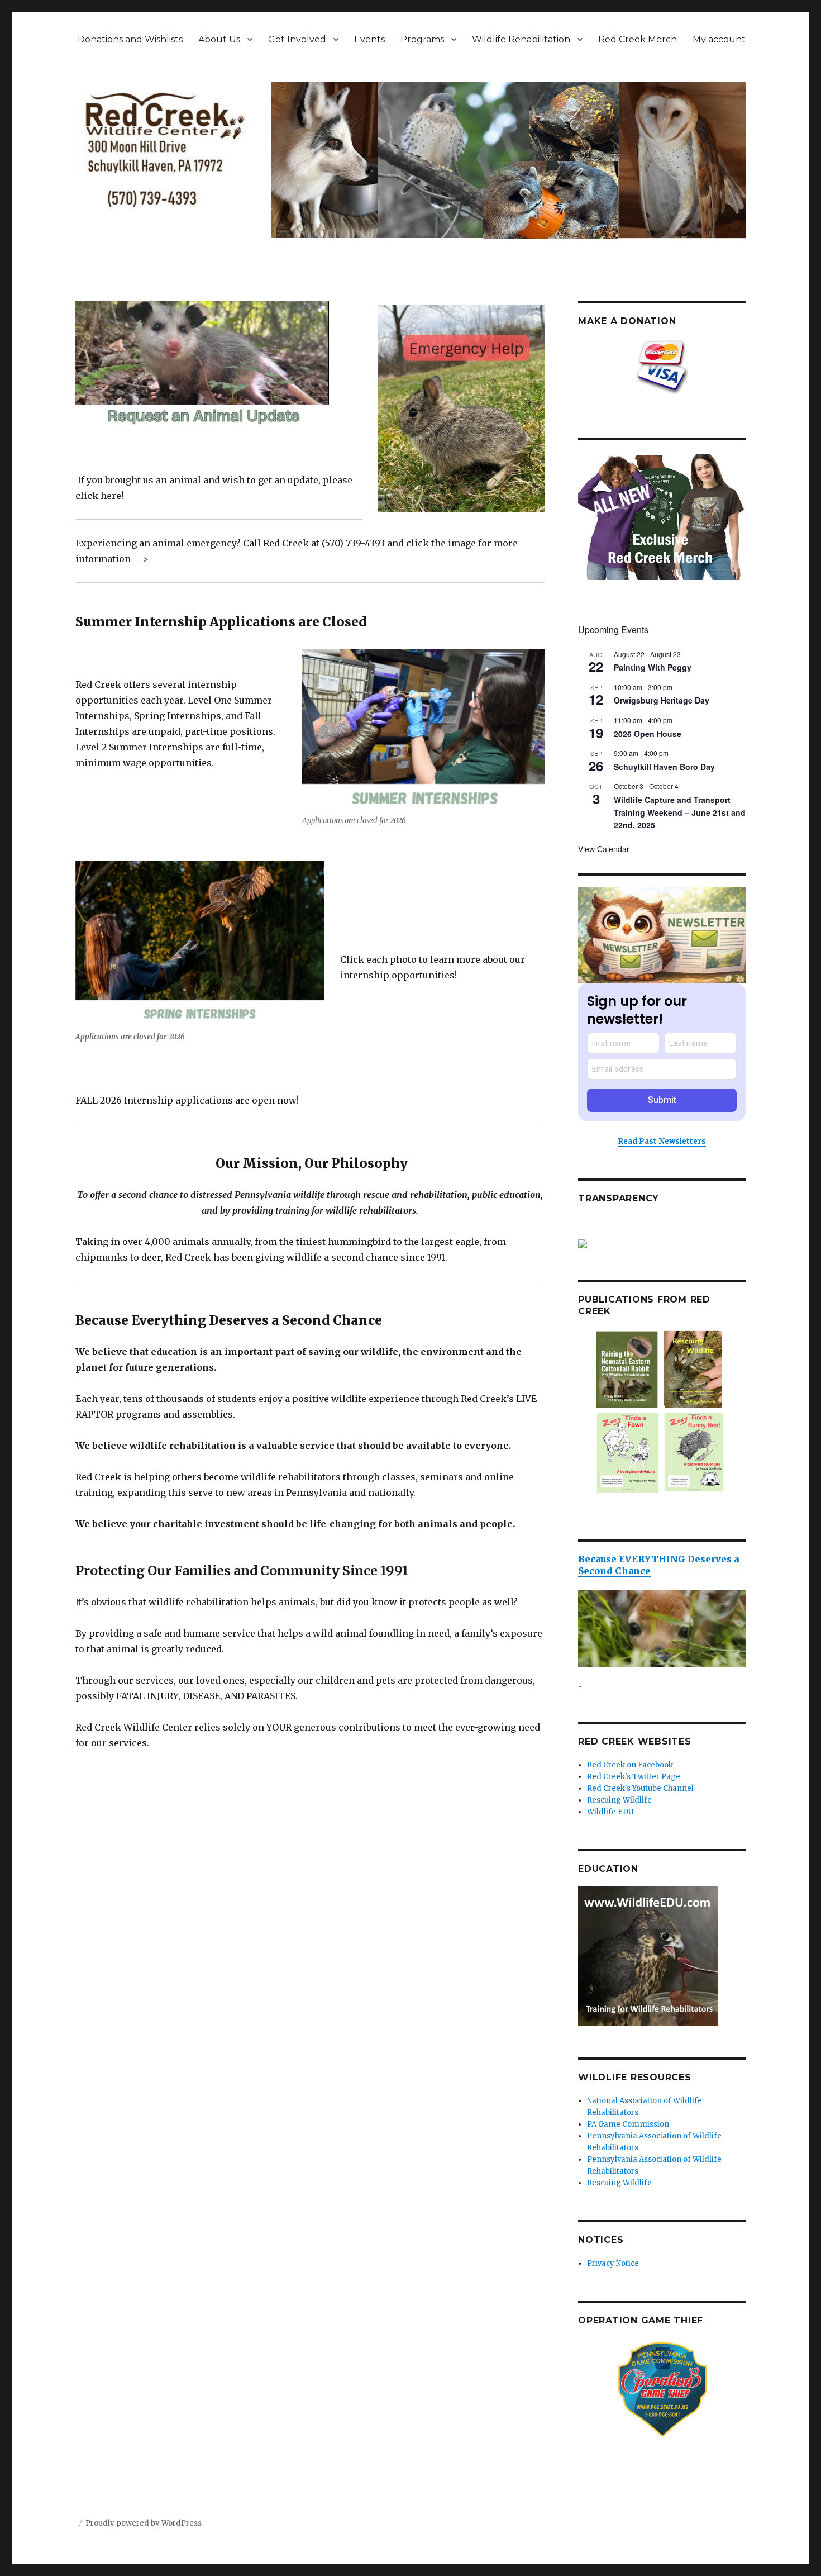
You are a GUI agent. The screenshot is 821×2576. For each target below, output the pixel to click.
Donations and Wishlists (130, 39)
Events (369, 39)
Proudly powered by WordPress (144, 2523)
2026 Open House (648, 734)
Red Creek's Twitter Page (634, 1777)
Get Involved (297, 39)
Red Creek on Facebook (630, 1765)
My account (719, 39)
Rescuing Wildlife (619, 1800)
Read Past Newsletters (662, 1141)
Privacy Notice (613, 2263)
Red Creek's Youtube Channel (640, 1788)
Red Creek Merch (638, 39)
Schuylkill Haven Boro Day (664, 767)
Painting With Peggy (653, 667)
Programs (422, 39)
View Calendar (604, 849)
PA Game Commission (628, 2124)
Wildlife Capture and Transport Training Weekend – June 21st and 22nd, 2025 (680, 812)
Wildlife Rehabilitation (521, 39)
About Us (219, 39)
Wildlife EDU (610, 1812)
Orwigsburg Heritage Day (662, 700)
